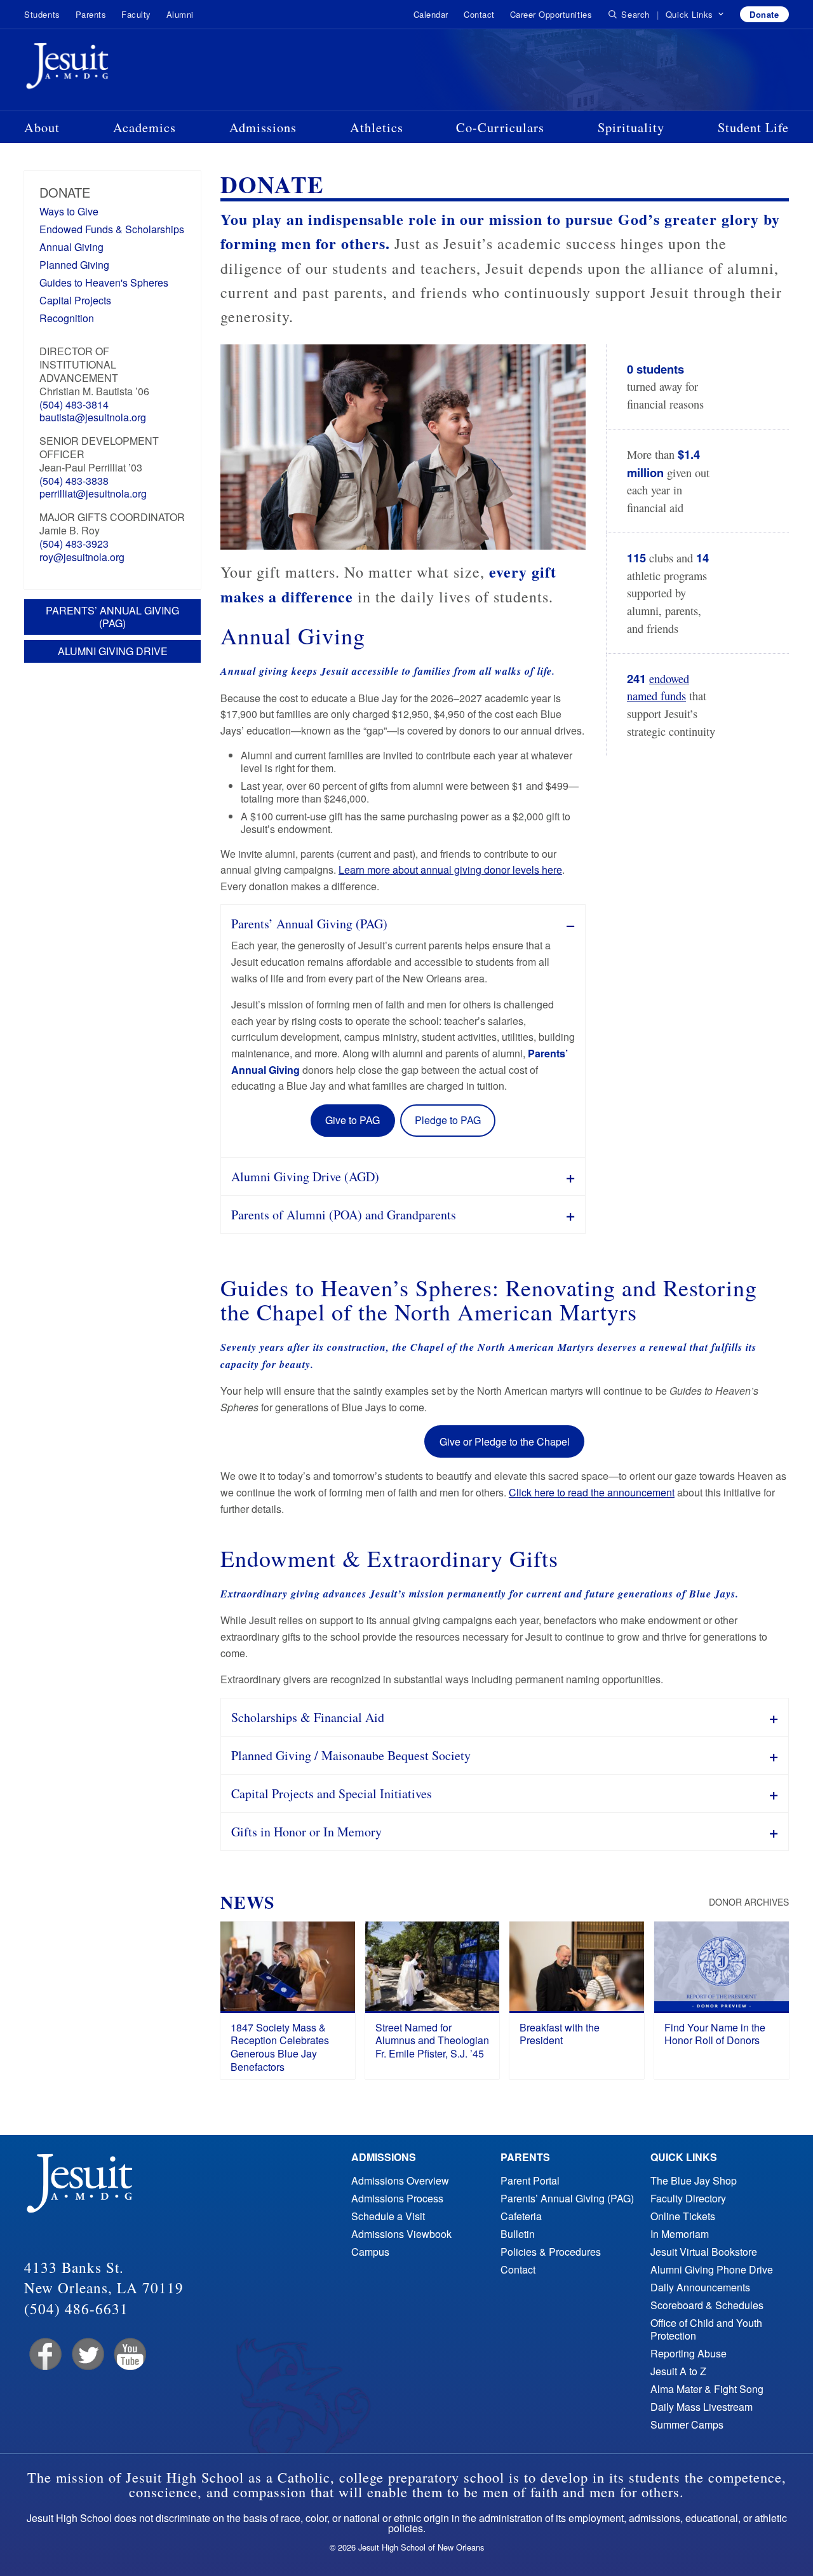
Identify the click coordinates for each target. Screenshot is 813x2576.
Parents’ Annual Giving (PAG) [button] (309, 924)
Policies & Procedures (551, 2252)
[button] (695, 15)
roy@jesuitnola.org (82, 557)
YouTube (129, 2355)
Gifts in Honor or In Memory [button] (306, 1832)
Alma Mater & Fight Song (707, 2389)
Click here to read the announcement (592, 1492)
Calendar (431, 14)
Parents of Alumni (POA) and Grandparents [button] (344, 1215)
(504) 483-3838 (74, 481)
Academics (144, 127)
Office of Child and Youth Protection (706, 2329)
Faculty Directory (688, 2198)
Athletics (377, 127)
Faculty (136, 14)
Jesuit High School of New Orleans (113, 69)
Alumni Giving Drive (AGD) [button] (305, 1176)
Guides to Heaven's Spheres (104, 282)
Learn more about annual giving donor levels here (450, 870)
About (42, 127)
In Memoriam (680, 2234)
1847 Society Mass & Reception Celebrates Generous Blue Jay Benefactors (280, 2047)
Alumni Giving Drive (113, 651)
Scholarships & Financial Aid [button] (308, 1717)
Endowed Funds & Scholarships (112, 229)
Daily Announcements (700, 2287)
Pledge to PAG (448, 1120)
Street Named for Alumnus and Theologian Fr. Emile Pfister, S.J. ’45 (432, 2041)
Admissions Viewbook (401, 2234)
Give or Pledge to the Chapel (505, 1441)
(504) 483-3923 (74, 544)
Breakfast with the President (560, 2034)
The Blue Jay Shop (694, 2180)
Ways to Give (69, 211)
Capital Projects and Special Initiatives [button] (332, 1793)
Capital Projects (75, 300)
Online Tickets (683, 2216)
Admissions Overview (400, 2180)
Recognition (67, 318)
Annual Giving (71, 247)
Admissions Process (397, 2198)
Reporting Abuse (689, 2353)
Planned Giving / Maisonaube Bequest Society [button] (351, 1755)
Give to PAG (353, 1120)
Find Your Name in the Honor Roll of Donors (715, 2034)
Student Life (753, 127)
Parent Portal (530, 2180)
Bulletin (518, 2234)
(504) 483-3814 (74, 404)
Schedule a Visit (388, 2216)
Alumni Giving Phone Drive (712, 2269)
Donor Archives (749, 1902)
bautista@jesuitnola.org (93, 417)
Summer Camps (687, 2424)
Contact (479, 14)
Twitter (87, 2355)
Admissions (263, 127)
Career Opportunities (551, 14)
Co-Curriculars (500, 127)
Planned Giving (74, 265)
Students (42, 14)
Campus (370, 2252)
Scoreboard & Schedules (707, 2305)
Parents (91, 14)
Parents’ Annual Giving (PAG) (112, 617)
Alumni (180, 14)
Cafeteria (521, 2216)
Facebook (44, 2355)
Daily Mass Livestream (702, 2407)
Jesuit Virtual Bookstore (704, 2252)
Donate (764, 14)
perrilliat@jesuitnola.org (93, 493)
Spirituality (631, 127)
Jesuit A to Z (678, 2371)
